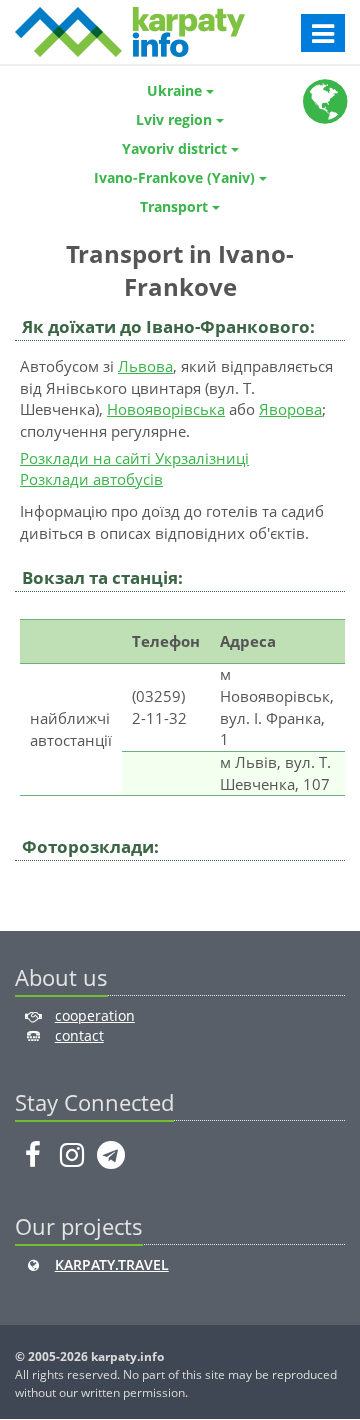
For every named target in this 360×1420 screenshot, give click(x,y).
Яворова (290, 409)
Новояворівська (166, 409)
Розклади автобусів (91, 479)
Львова (145, 366)
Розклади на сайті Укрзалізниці (134, 458)
